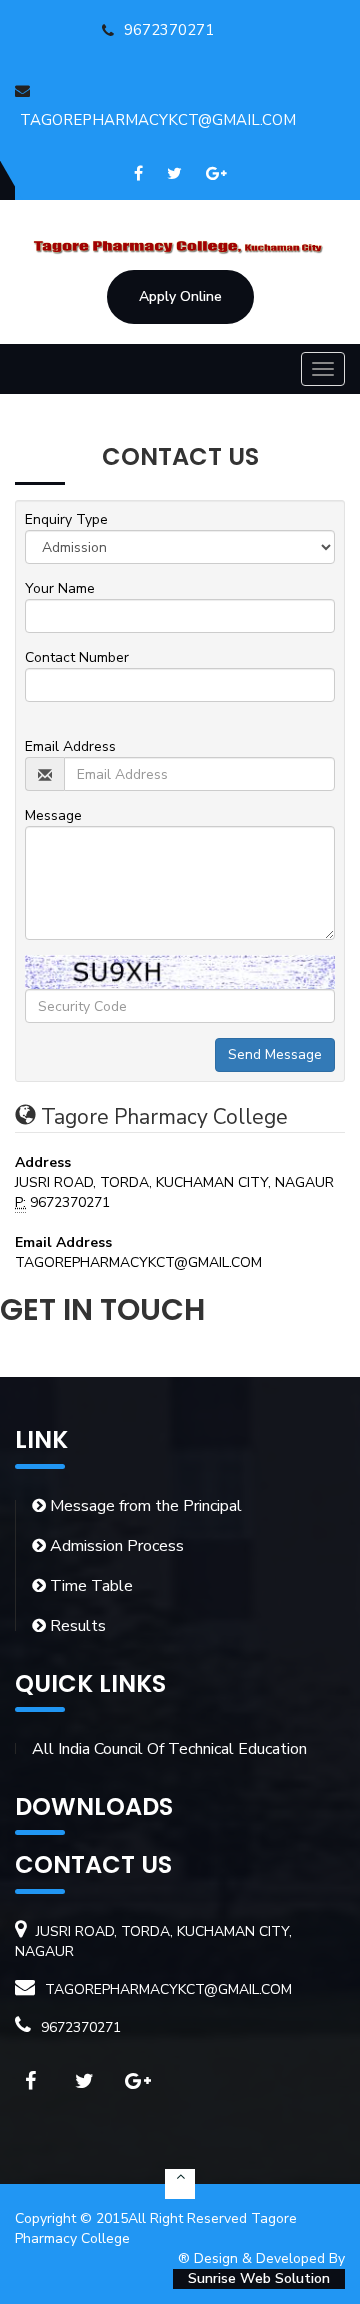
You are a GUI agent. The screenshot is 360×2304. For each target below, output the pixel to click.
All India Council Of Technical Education (169, 1749)
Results (76, 1626)
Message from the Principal (144, 1506)
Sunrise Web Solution (259, 2278)
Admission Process (115, 1546)
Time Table (89, 1586)
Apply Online (180, 296)
